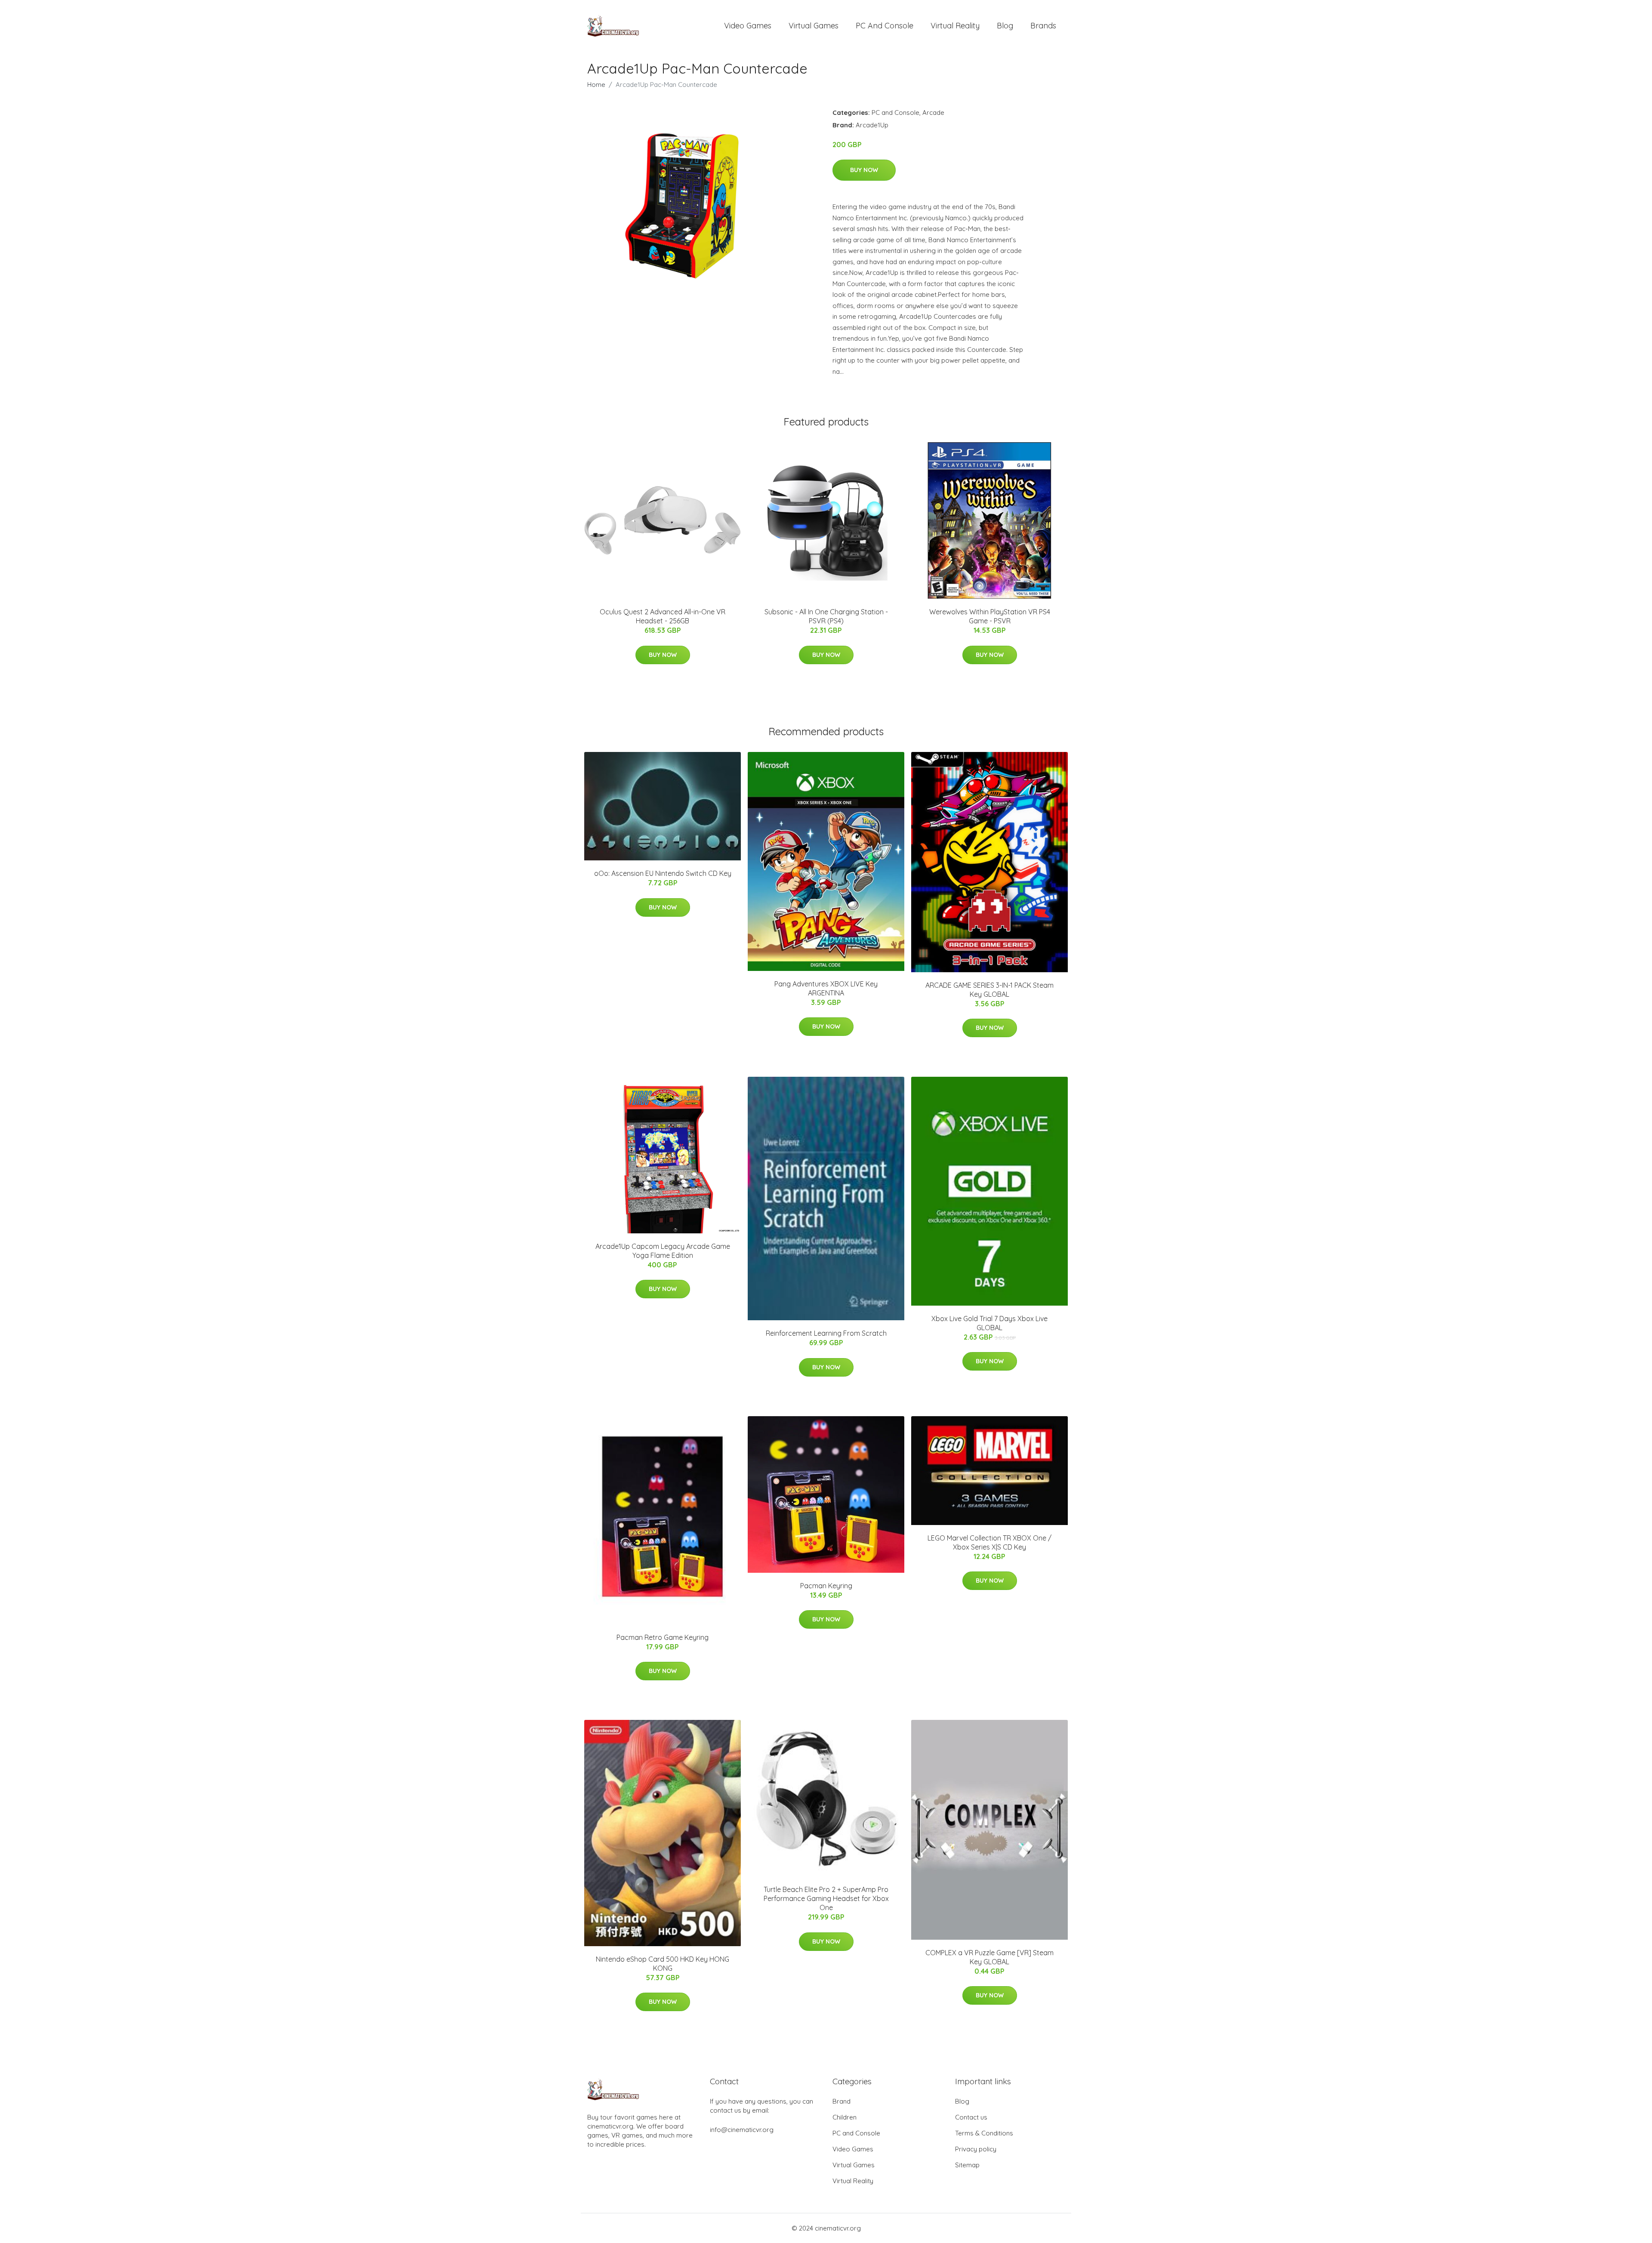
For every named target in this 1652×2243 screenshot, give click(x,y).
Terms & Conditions (984, 2133)
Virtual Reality (955, 26)
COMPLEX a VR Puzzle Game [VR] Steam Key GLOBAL (989, 1957)
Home (596, 85)
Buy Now (864, 170)
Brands (1043, 26)
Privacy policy (976, 2149)
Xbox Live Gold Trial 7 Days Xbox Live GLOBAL (989, 1323)
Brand (841, 2101)
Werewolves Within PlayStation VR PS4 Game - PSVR (990, 616)
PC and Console (885, 26)
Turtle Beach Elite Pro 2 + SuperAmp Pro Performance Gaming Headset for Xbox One (826, 1898)
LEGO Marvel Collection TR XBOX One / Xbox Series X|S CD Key (989, 1542)
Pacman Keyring (826, 1586)
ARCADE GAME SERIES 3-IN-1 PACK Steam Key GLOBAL (989, 990)
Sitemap (967, 2165)
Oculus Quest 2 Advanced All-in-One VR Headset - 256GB (663, 616)
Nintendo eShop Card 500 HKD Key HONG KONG (663, 1964)
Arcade (933, 112)
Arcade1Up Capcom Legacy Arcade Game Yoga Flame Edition (663, 1251)
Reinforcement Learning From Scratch (826, 1333)
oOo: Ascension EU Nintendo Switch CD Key (663, 873)
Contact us (971, 2117)
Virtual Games (814, 26)
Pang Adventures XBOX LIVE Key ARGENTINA (826, 988)
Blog (1005, 26)
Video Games (748, 26)
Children (844, 2117)
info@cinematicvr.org (742, 2130)
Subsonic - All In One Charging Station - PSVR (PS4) (826, 616)
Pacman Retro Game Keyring (663, 1637)
